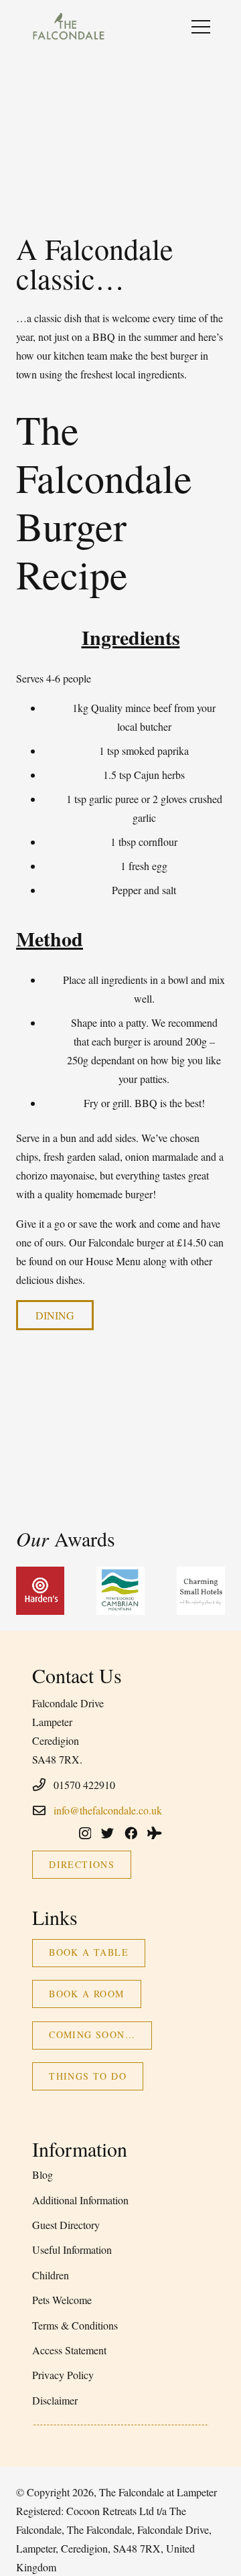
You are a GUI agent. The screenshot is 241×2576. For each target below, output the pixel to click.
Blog (43, 2174)
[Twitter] (107, 1833)
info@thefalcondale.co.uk (108, 1810)
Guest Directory (66, 2225)
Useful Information (72, 2249)
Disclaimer (55, 2400)
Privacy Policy (63, 2375)
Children (51, 2275)
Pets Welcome (62, 2300)
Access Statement (69, 2350)
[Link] (68, 27)
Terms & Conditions (75, 2325)
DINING (55, 1315)
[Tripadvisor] (155, 1833)
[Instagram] (85, 1834)
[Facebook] (131, 1833)
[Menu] (201, 27)
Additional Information (80, 2200)
